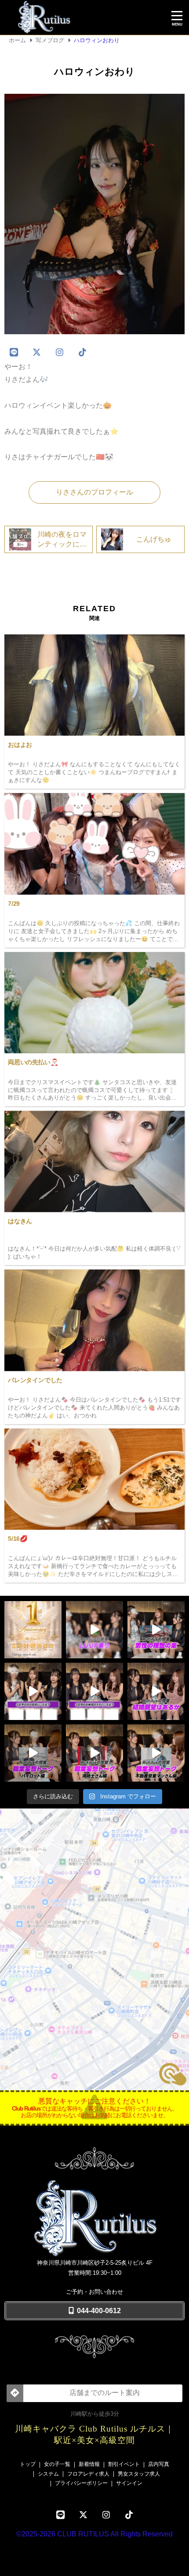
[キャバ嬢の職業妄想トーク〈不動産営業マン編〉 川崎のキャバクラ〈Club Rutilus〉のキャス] (156, 1753)
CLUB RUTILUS (83, 2534)
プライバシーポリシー (81, 2483)
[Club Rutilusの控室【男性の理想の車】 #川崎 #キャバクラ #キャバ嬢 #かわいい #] (156, 1630)
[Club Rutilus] (85, 18)
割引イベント (124, 2464)
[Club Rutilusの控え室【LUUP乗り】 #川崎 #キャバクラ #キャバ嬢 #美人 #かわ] (94, 1630)
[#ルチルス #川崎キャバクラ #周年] (33, 1630)
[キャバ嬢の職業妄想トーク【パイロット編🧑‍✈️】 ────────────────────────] (33, 1753)
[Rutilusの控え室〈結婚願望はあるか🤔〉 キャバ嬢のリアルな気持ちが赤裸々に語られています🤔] (156, 1691)
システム (48, 2474)
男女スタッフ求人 (139, 2474)
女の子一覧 (57, 2464)
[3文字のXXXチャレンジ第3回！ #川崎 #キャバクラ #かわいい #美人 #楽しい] (33, 1691)
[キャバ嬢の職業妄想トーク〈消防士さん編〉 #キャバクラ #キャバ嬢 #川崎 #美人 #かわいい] (94, 1753)
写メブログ (50, 40)
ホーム (17, 40)
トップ (28, 2464)
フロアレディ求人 (88, 2474)
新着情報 (89, 2464)
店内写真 (159, 2464)
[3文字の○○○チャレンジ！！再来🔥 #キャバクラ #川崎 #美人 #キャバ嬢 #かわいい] (94, 1691)
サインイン (129, 2483)
